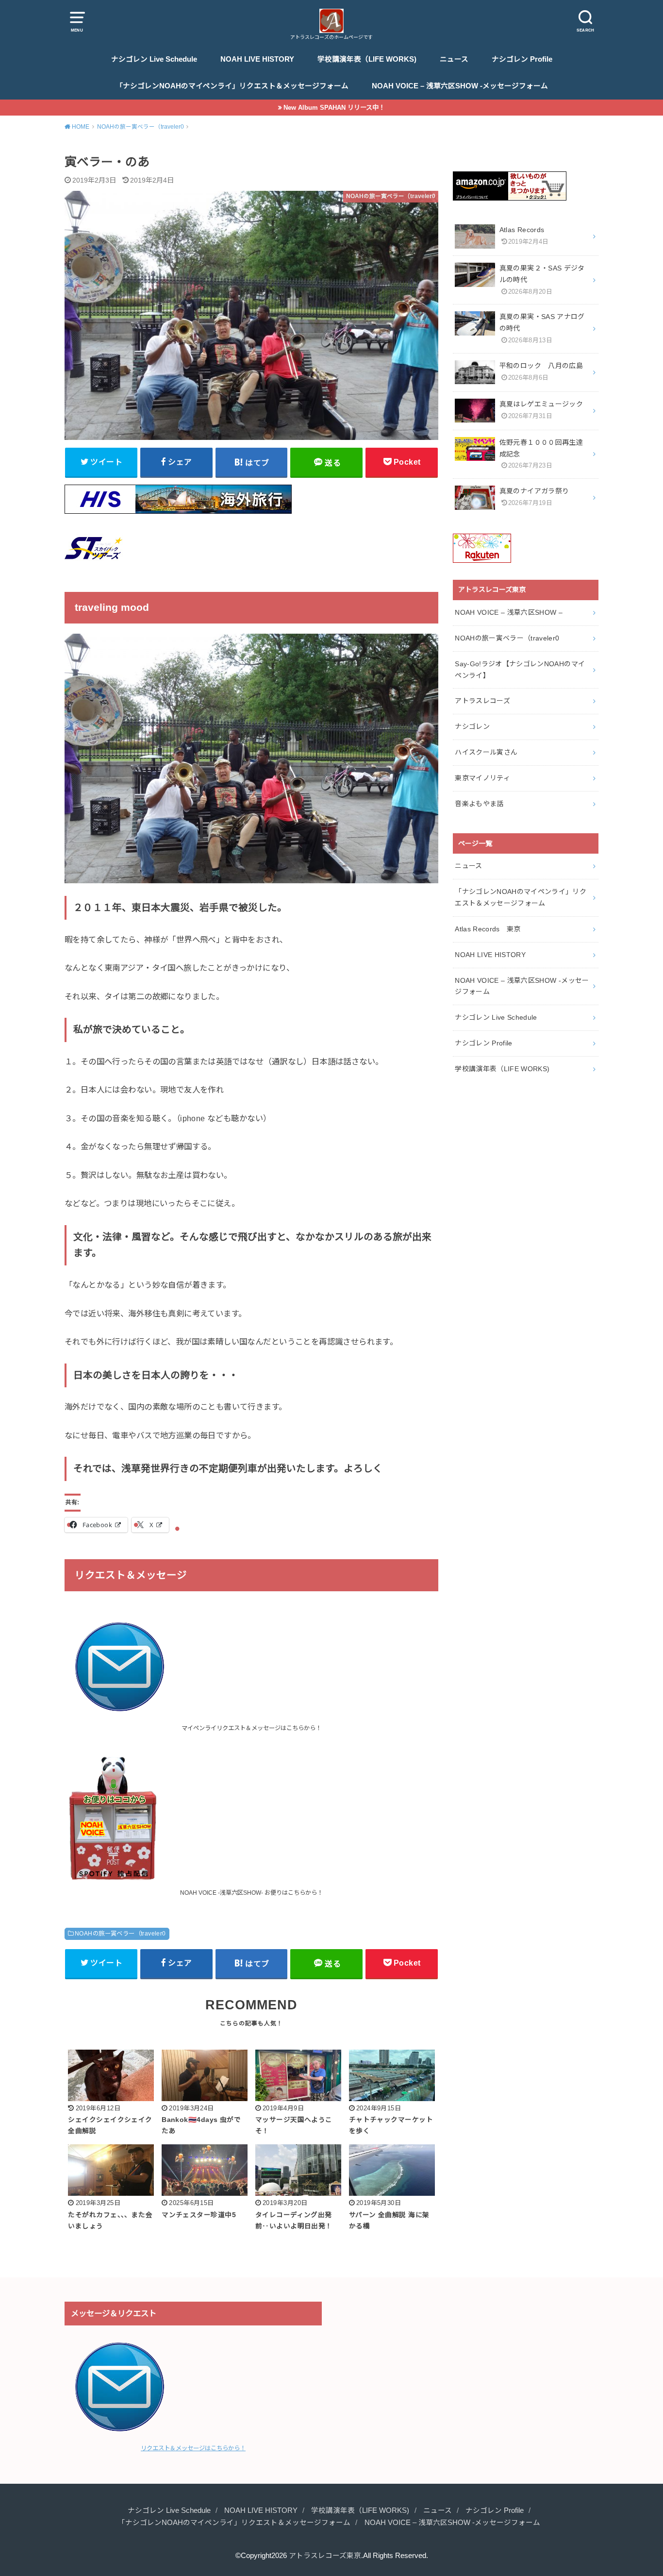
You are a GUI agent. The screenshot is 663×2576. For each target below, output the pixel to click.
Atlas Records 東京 (488, 929)
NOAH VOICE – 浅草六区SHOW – (509, 612)
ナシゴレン (472, 726)
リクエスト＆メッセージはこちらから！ (193, 2448)
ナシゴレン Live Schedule (154, 59)
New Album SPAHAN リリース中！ (334, 108)
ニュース (454, 59)
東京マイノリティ (482, 778)
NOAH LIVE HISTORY (257, 59)
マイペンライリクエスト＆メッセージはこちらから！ (251, 1728)
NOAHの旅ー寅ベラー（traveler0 (120, 1934)
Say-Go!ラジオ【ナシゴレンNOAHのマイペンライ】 (520, 670)
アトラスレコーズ (482, 701)
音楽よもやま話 (479, 804)
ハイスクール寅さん (486, 752)
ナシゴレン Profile (522, 59)
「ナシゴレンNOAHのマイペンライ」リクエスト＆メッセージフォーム (232, 86)
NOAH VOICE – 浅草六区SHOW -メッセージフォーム (460, 86)
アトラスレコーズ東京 (325, 2556)
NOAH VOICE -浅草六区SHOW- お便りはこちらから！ (251, 1893)
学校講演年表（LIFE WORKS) (367, 59)
